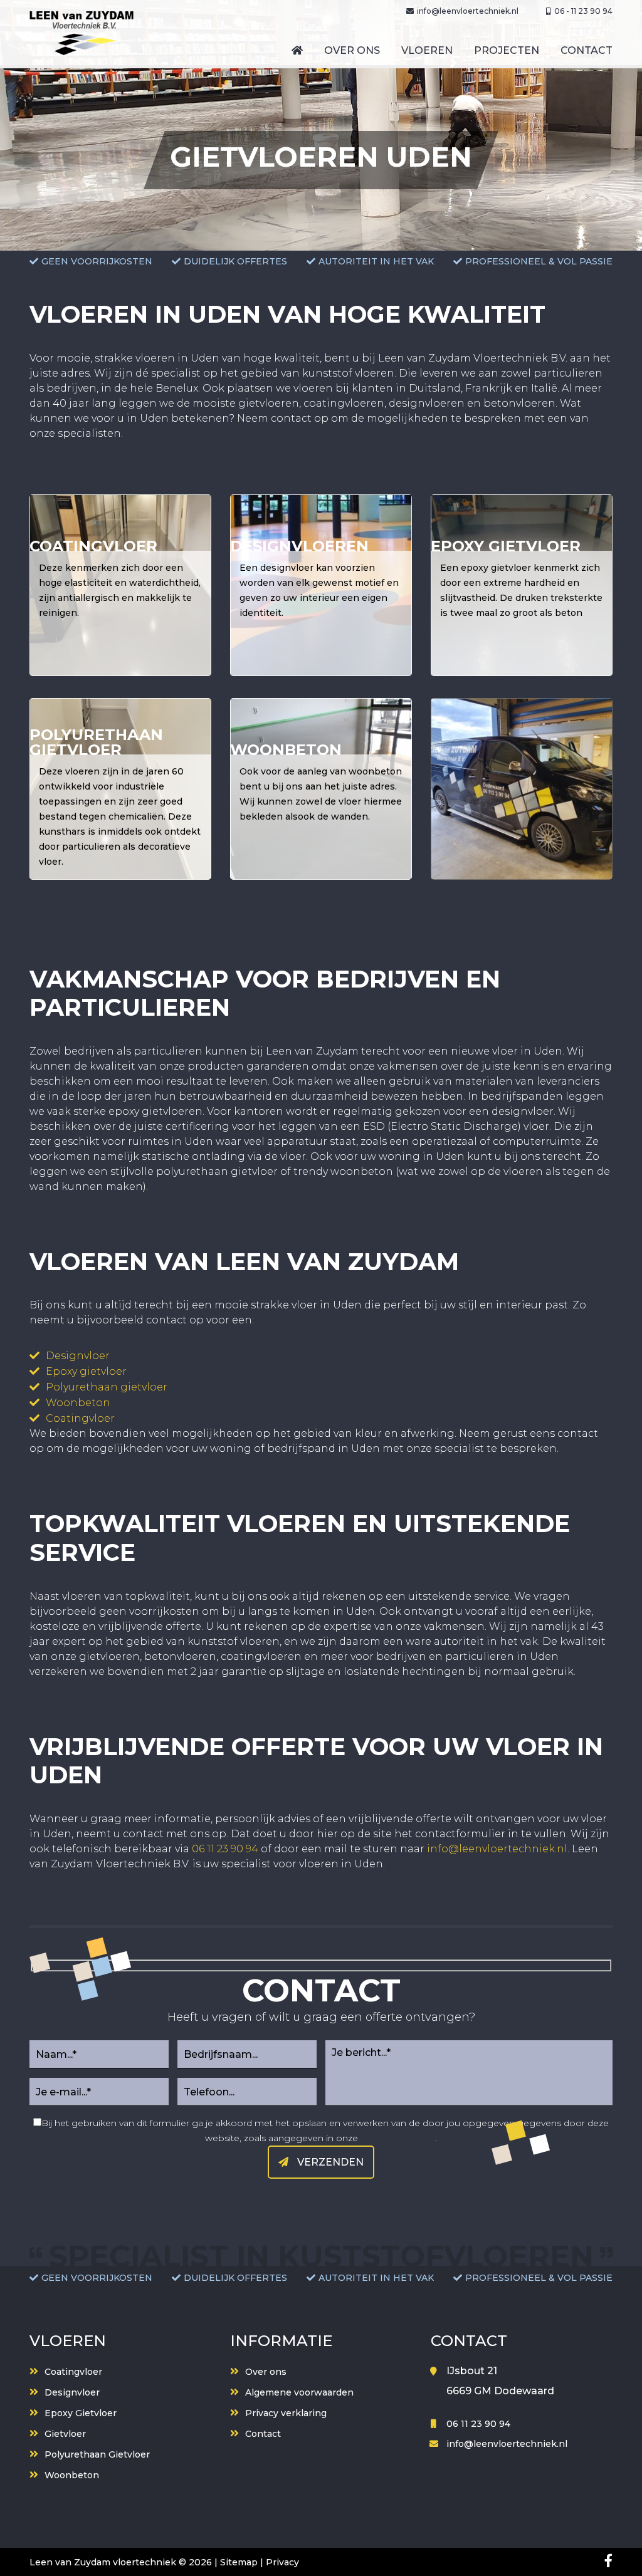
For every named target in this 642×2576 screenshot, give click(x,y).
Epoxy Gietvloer (81, 2413)
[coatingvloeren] (120, 585)
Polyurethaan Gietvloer (97, 2454)
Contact (263, 2434)
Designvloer (78, 1356)
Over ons (266, 2372)
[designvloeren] (321, 585)
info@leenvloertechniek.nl (468, 11)
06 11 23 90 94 (225, 1849)
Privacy (282, 2562)
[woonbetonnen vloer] (321, 789)
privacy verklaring (398, 2138)
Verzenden (329, 2162)
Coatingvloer (80, 1418)
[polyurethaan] (120, 789)
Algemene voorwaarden (299, 2392)
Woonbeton (78, 1403)
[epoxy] (522, 585)
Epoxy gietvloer (86, 1371)
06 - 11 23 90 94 (583, 11)
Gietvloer (65, 2434)
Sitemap (239, 2562)
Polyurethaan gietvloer (107, 1387)
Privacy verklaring (286, 2413)
